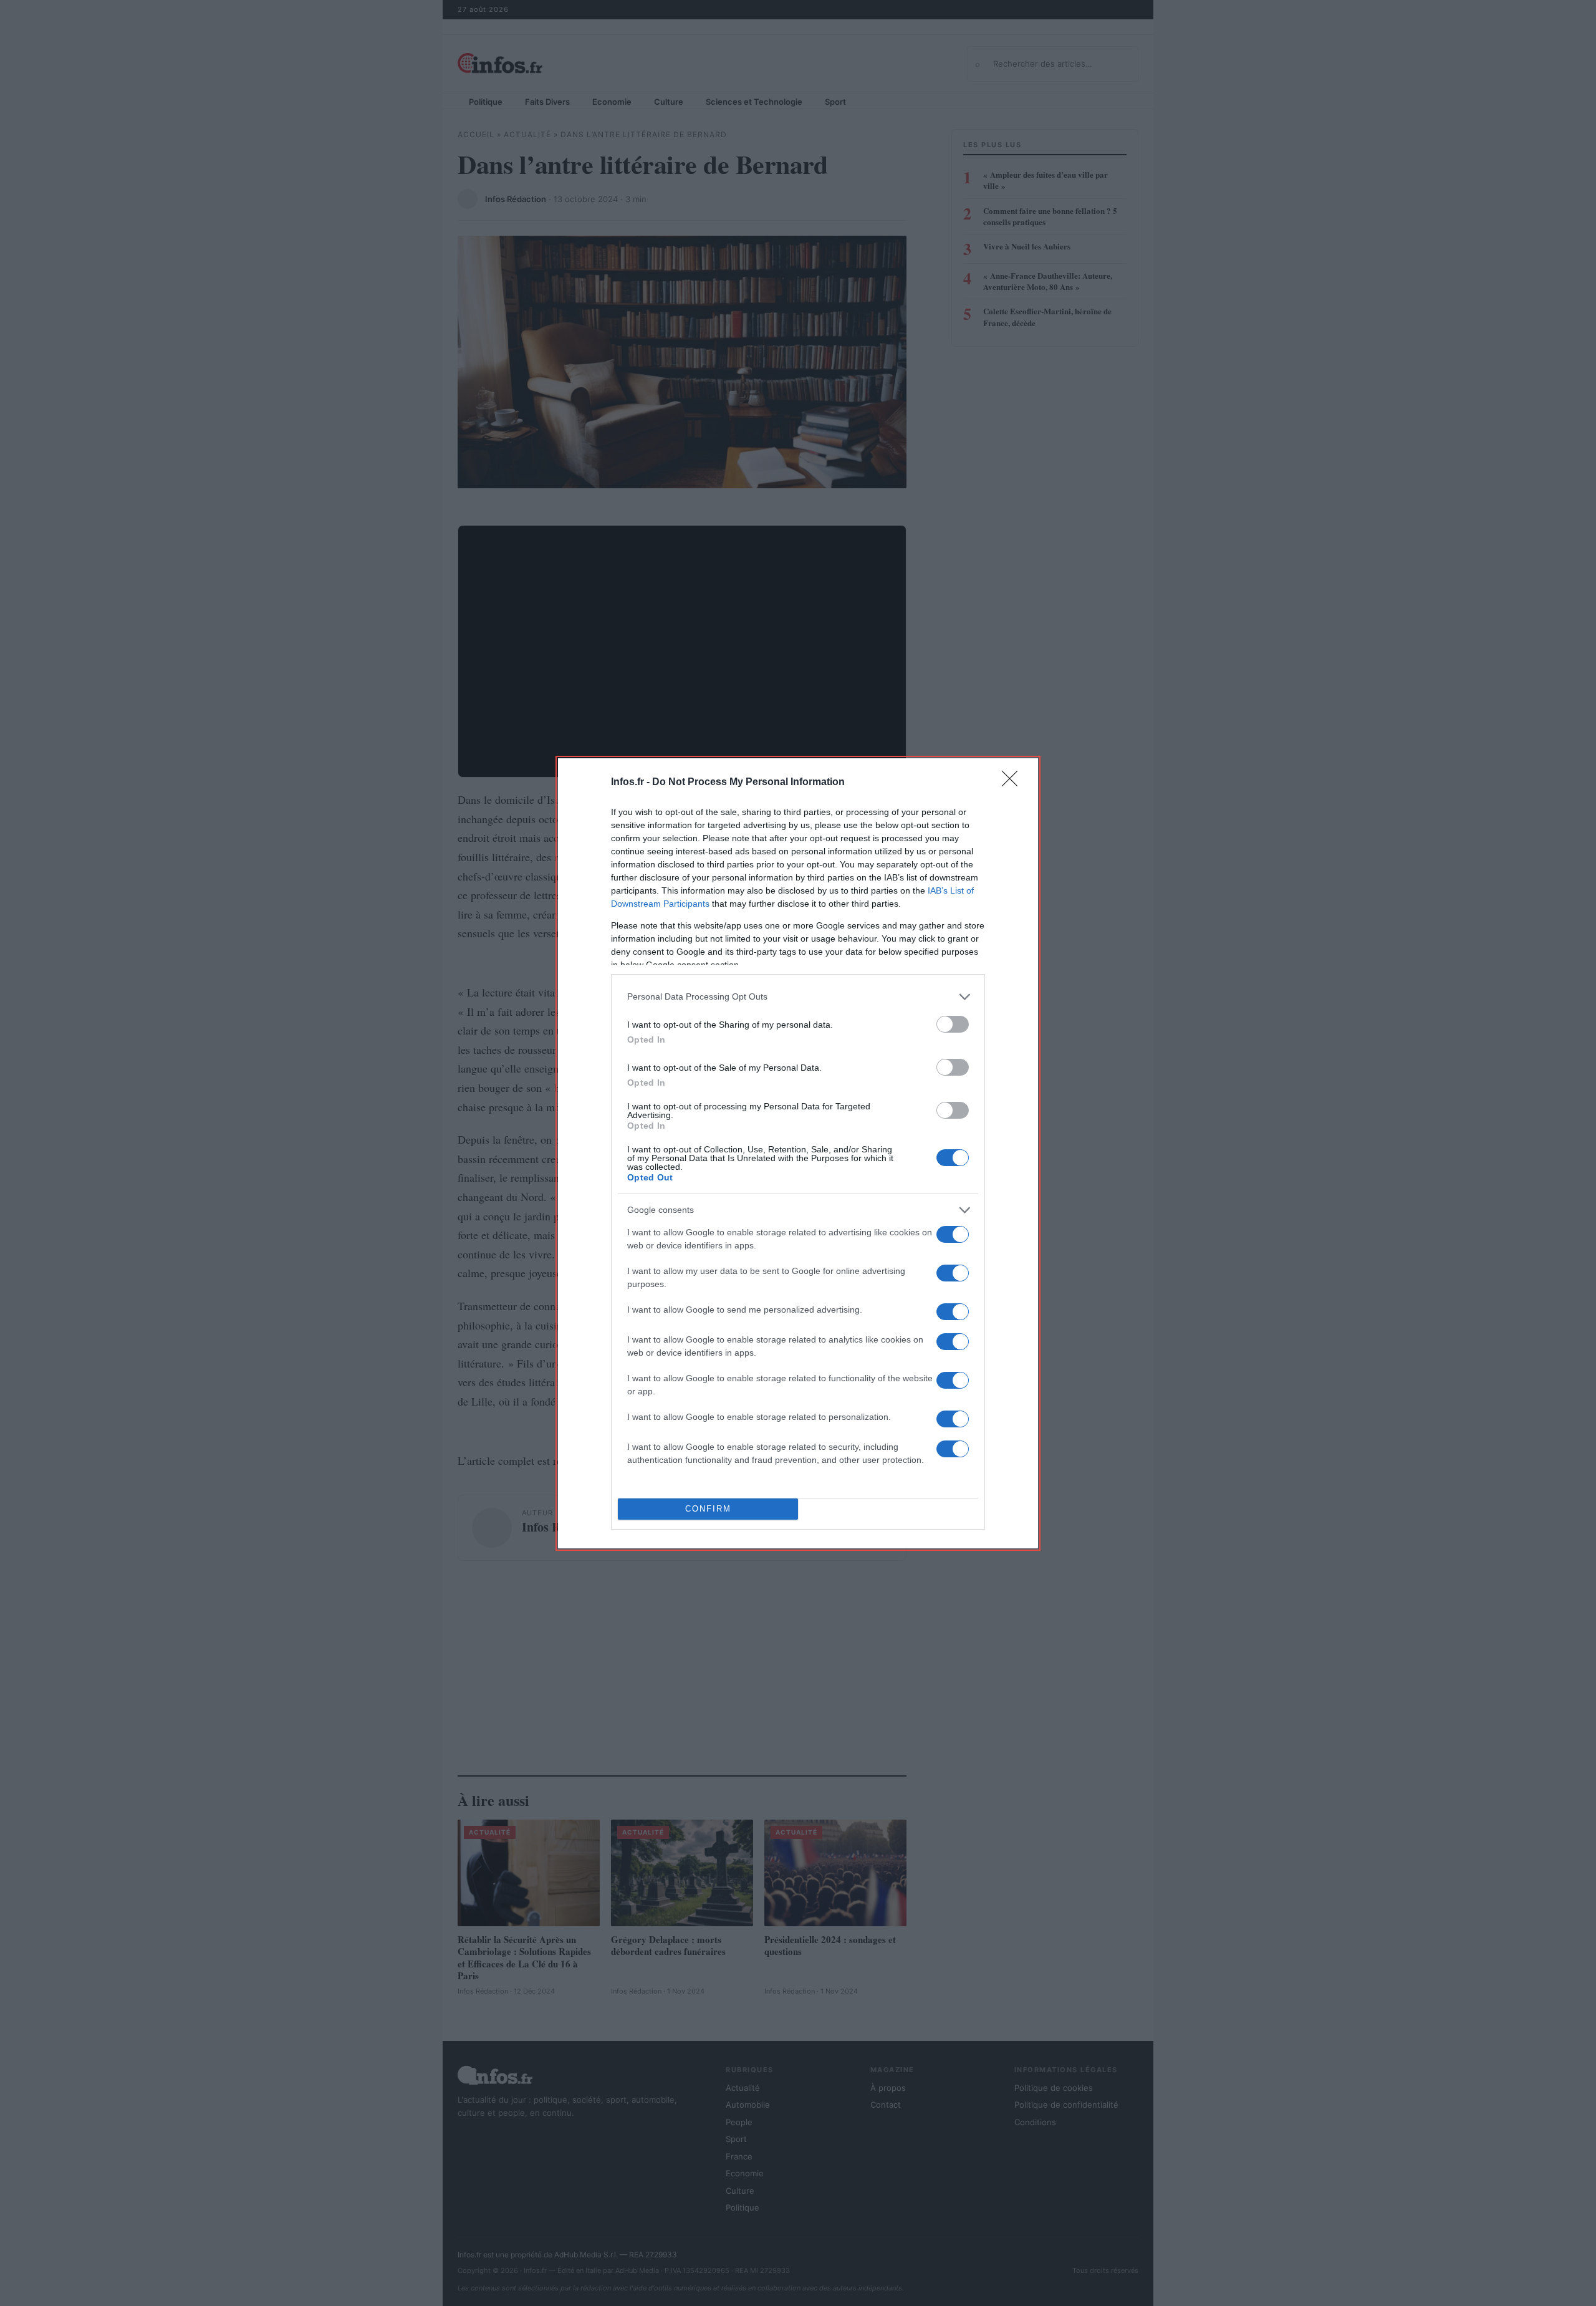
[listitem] (798, 997)
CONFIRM (708, 1509)
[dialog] (798, 1153)
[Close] (1014, 783)
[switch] (953, 1024)
